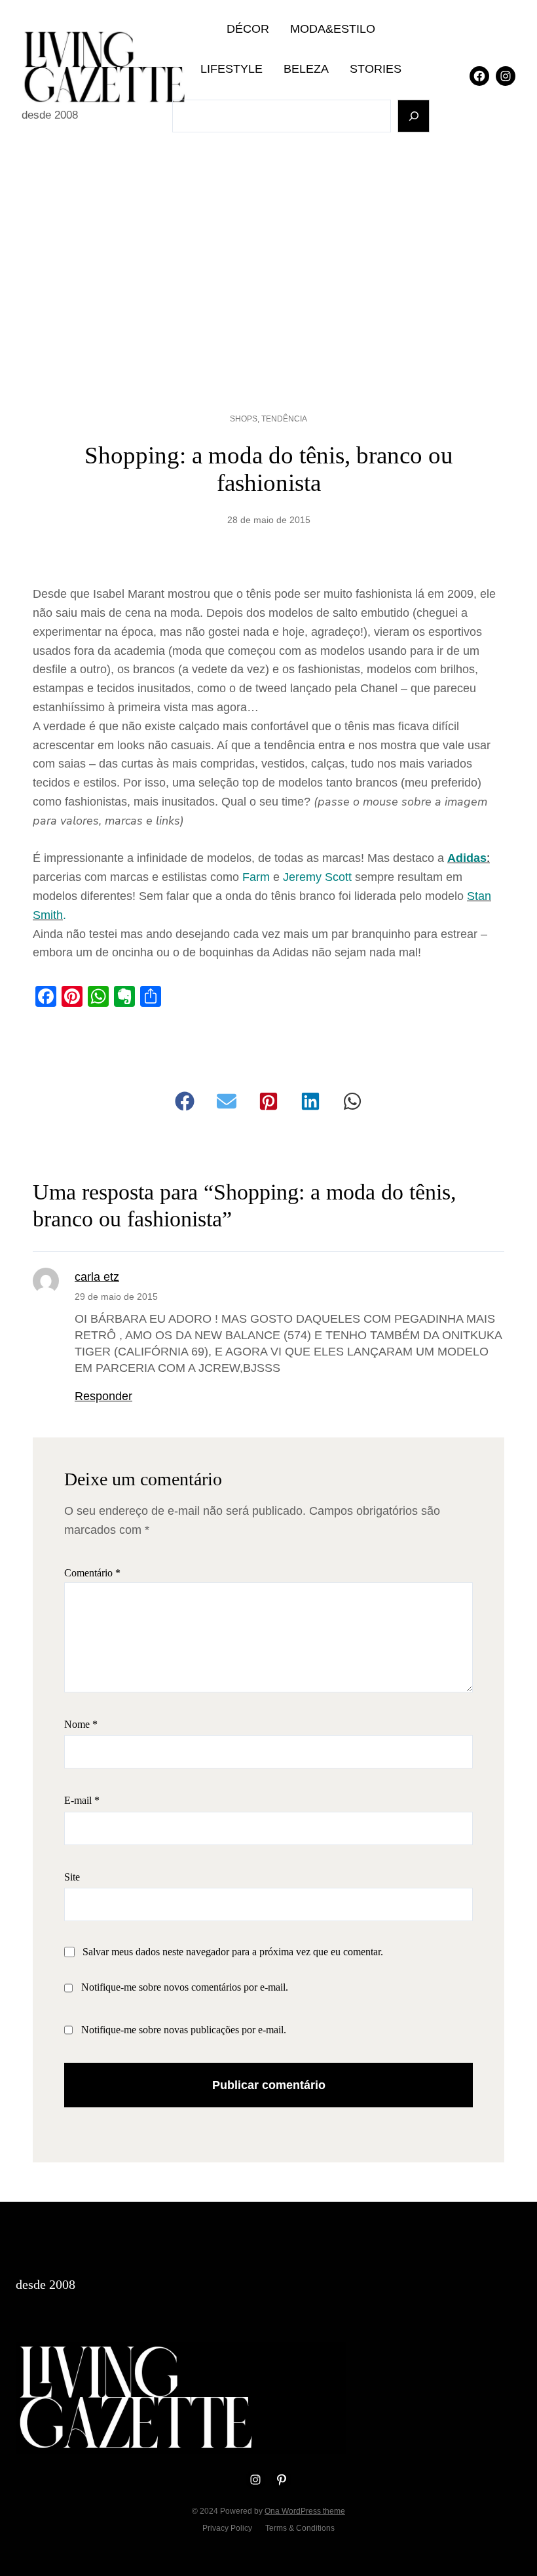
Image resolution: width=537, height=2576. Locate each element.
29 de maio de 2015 (116, 1297)
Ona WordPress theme (305, 2511)
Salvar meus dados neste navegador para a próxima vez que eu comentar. (233, 1952)
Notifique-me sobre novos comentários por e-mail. (185, 1987)
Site (72, 1877)
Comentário (92, 1573)
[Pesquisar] (414, 116)
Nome (81, 1724)
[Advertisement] (268, 260)
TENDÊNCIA (284, 419)
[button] (185, 1101)
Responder (103, 1396)
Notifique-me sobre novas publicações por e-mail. (184, 2030)
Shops (244, 419)
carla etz (97, 1277)
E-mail (82, 1800)
